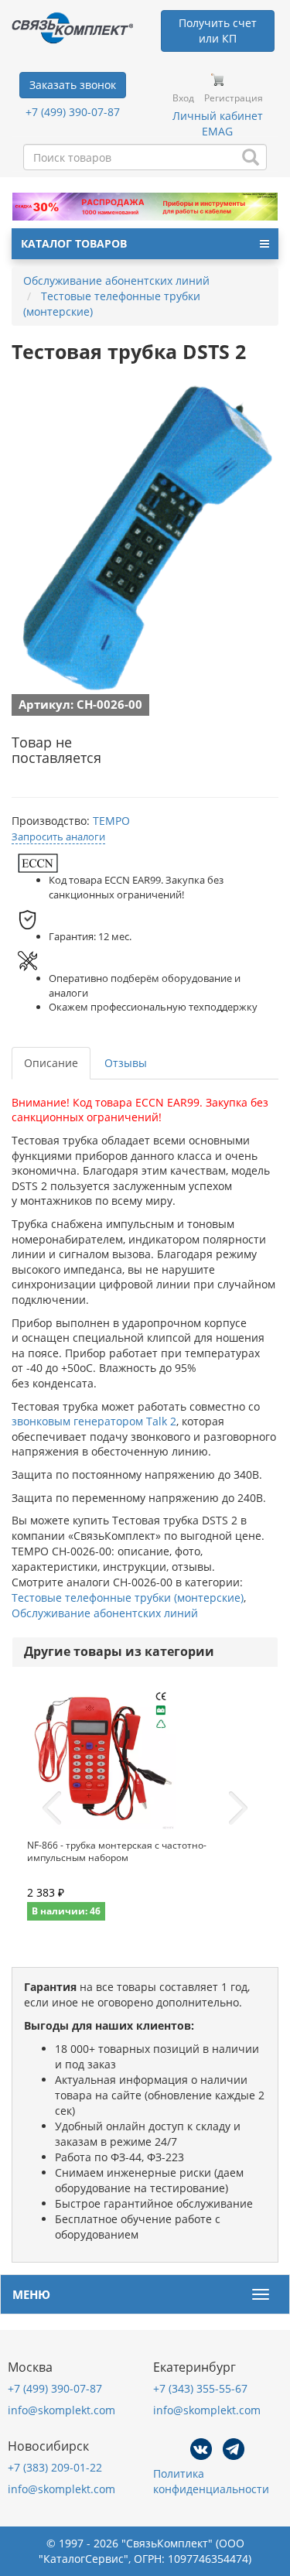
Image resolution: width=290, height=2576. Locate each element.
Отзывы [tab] (126, 1063)
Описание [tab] (51, 1063)
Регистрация (234, 98)
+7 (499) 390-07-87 (73, 112)
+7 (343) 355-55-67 (200, 2388)
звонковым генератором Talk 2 (94, 1421)
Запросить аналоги (58, 836)
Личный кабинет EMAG (218, 123)
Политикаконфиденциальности (211, 2481)
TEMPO (111, 821)
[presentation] (52, 1808)
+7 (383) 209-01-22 (55, 2467)
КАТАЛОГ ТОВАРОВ (74, 243)
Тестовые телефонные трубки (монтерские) (128, 1598)
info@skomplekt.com (61, 2410)
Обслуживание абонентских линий (105, 1613)
